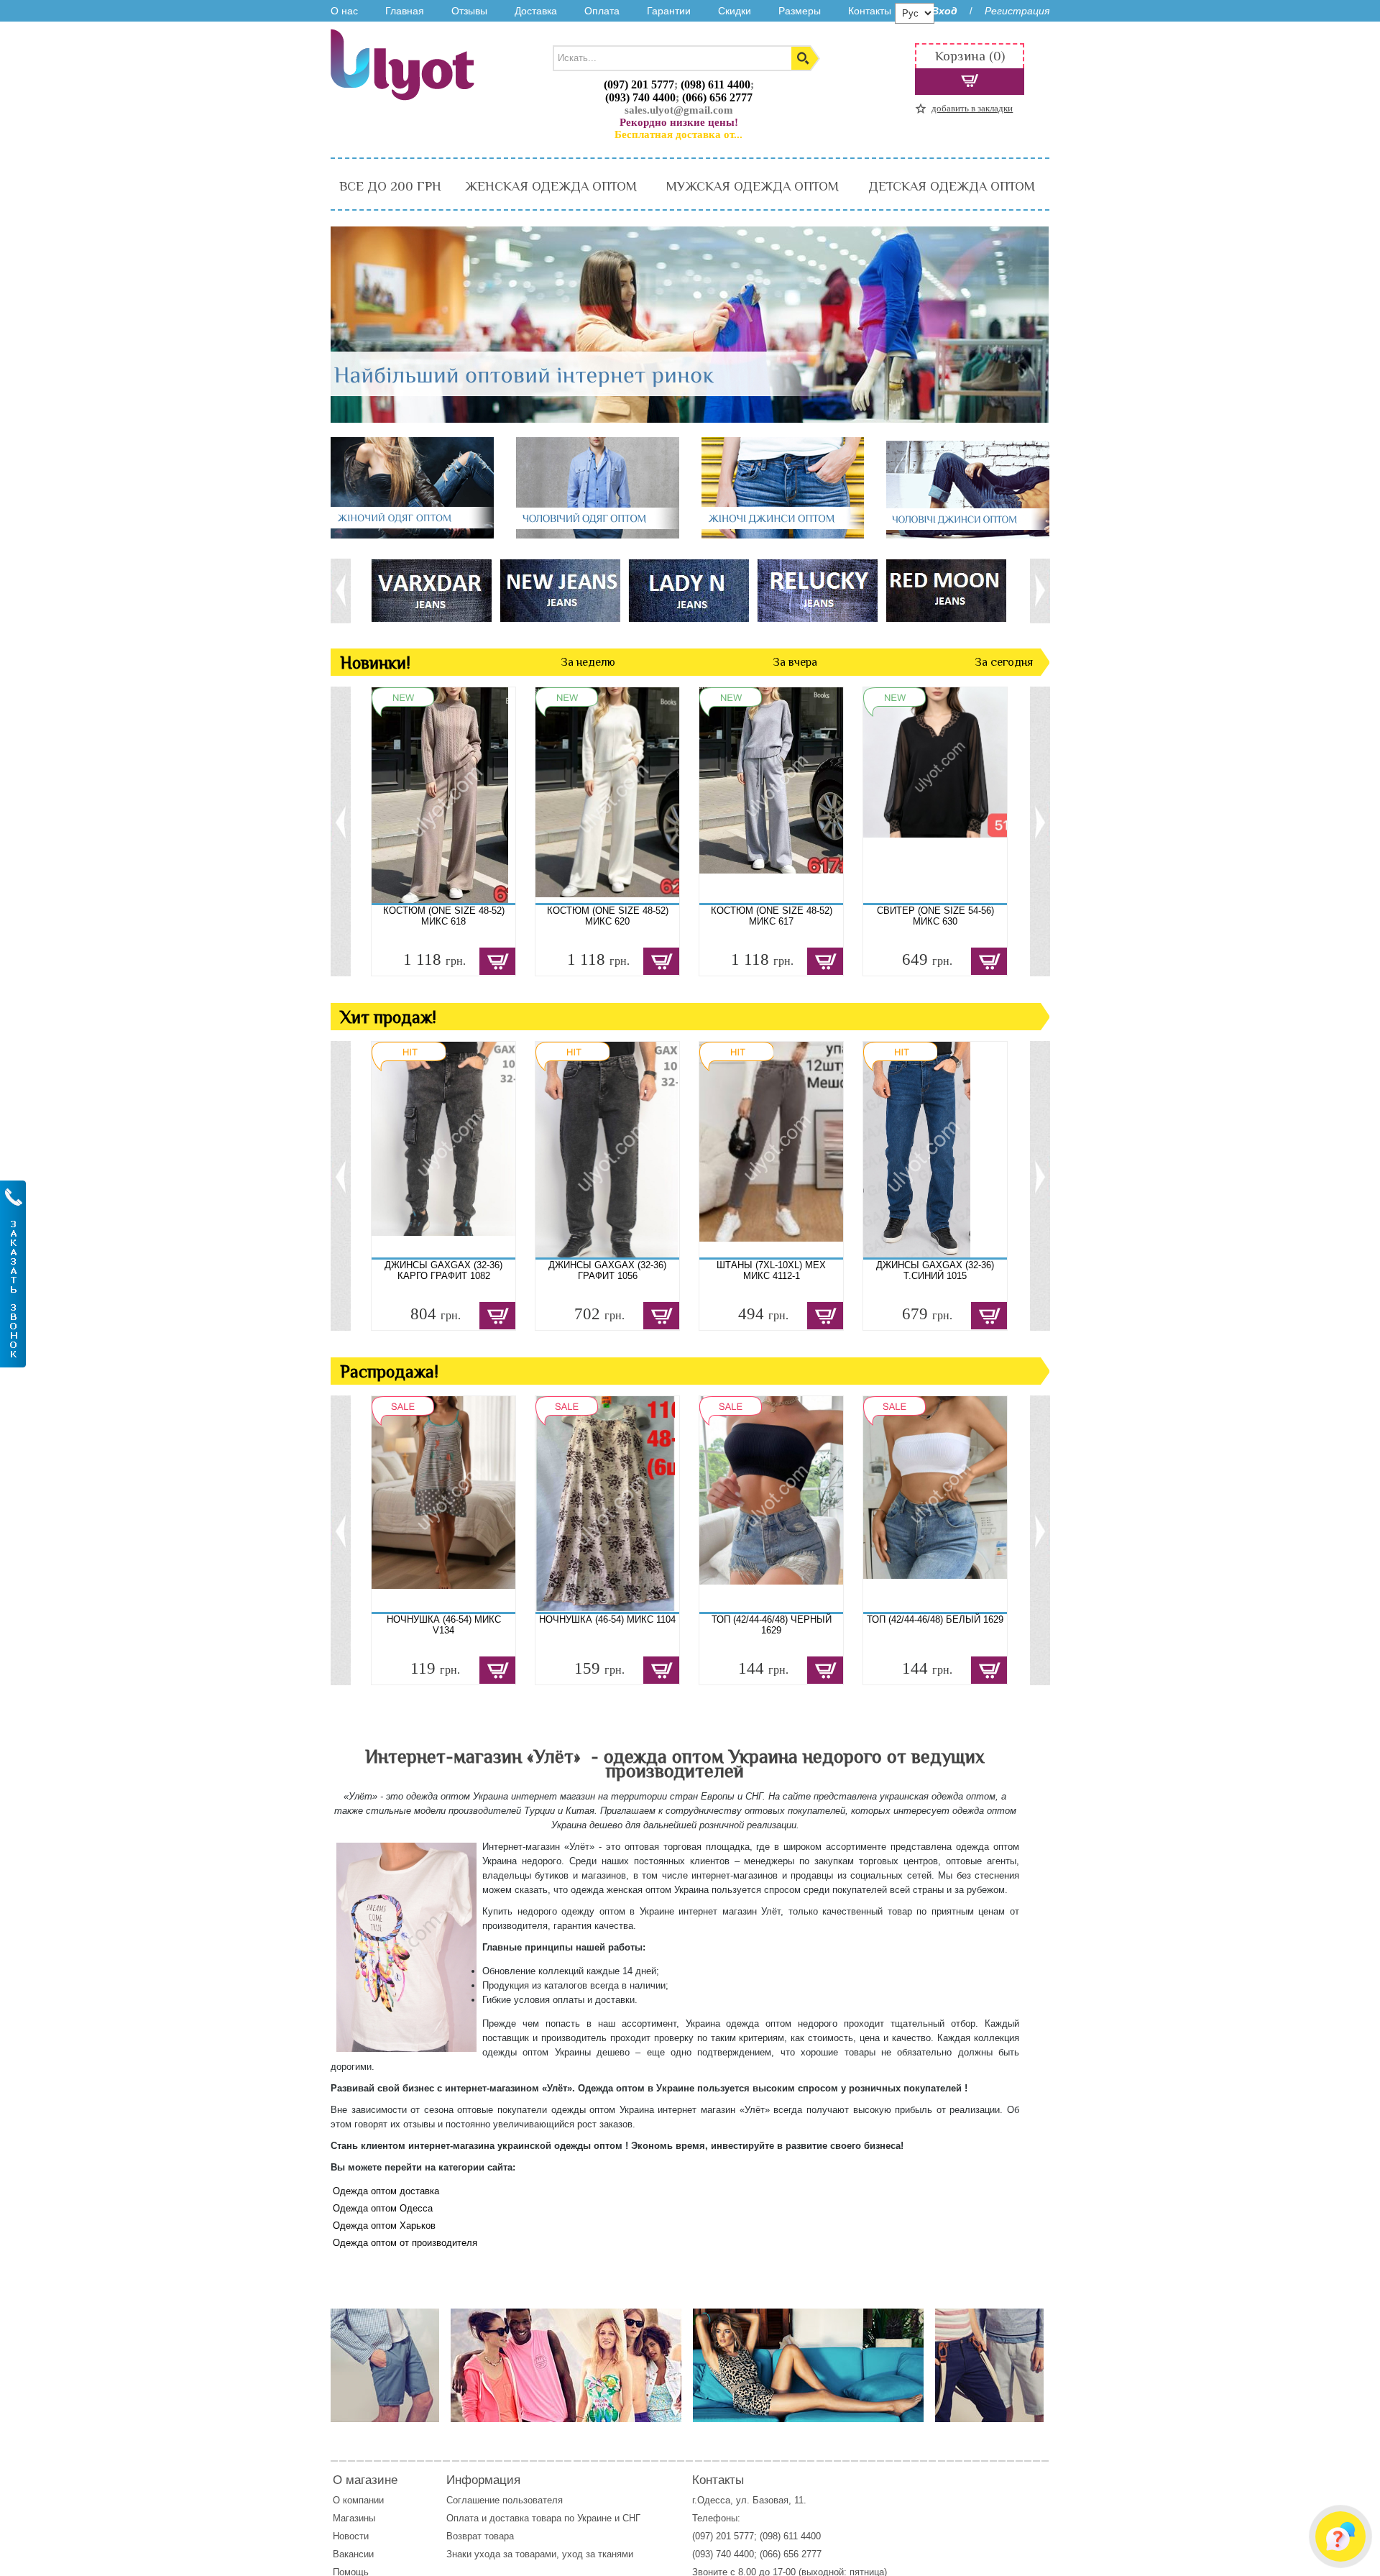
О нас (344, 11)
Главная (405, 11)
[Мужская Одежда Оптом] (598, 535)
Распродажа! (389, 1371)
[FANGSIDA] (431, 590)
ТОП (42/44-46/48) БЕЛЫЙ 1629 (935, 1619)
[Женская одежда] (808, 2366)
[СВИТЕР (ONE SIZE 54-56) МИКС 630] (935, 795)
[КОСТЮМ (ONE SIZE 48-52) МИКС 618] (443, 795)
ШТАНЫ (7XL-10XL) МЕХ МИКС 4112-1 (771, 1270)
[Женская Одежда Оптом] (412, 535)
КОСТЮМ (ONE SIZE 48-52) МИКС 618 (444, 916)
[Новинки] (566, 2366)
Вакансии (353, 2554)
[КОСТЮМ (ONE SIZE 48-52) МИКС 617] (771, 795)
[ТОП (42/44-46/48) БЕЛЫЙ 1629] (935, 1504)
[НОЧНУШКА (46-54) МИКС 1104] (607, 1504)
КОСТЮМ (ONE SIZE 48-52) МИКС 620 (608, 916)
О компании (358, 2500)
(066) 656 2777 (717, 97)
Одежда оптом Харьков (384, 2226)
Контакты (870, 11)
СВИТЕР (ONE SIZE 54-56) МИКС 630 (935, 916)
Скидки (735, 11)
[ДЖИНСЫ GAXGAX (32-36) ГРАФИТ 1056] (607, 1150)
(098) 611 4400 (716, 84)
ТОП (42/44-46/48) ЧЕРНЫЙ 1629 (772, 1625)
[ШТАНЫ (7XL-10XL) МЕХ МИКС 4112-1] (771, 1150)
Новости (351, 2536)
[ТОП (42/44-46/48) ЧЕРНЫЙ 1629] (771, 1504)
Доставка (536, 11)
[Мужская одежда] (385, 2366)
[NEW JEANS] (560, 590)
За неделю (588, 662)
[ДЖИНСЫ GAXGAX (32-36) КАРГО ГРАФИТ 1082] (443, 1150)
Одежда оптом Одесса (383, 2208)
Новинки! (375, 663)
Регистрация (1017, 11)
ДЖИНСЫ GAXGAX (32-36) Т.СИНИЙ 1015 (935, 1270)
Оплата (602, 11)
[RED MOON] (946, 590)
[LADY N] (688, 590)
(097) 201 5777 (639, 84)
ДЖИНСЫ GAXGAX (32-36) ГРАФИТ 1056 (607, 1270)
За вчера (795, 662)
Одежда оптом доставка (386, 2191)
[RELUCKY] (817, 590)
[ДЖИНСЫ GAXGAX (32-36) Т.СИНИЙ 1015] (935, 1150)
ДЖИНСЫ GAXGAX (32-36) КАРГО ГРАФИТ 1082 (443, 1270)
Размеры (800, 11)
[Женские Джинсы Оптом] (783, 535)
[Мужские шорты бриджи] (989, 2366)
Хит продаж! (388, 1017)
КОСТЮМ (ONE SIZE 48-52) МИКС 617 (772, 916)
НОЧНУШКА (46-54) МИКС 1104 (607, 1619)
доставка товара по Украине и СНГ (566, 2518)
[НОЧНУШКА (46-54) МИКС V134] (443, 1504)
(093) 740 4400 (640, 97)
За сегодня (1004, 662)
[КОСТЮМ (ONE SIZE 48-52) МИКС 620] (607, 795)
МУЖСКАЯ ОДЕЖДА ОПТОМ (753, 186)
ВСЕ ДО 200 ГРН (390, 186)
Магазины (354, 2518)
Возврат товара (482, 2536)
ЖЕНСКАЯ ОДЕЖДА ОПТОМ (551, 186)
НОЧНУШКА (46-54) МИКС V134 (444, 1625)
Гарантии (669, 11)
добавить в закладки (972, 108)
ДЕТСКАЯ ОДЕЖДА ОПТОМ (952, 186)
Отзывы (469, 11)
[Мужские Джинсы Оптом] (968, 535)
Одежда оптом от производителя (405, 2243)
